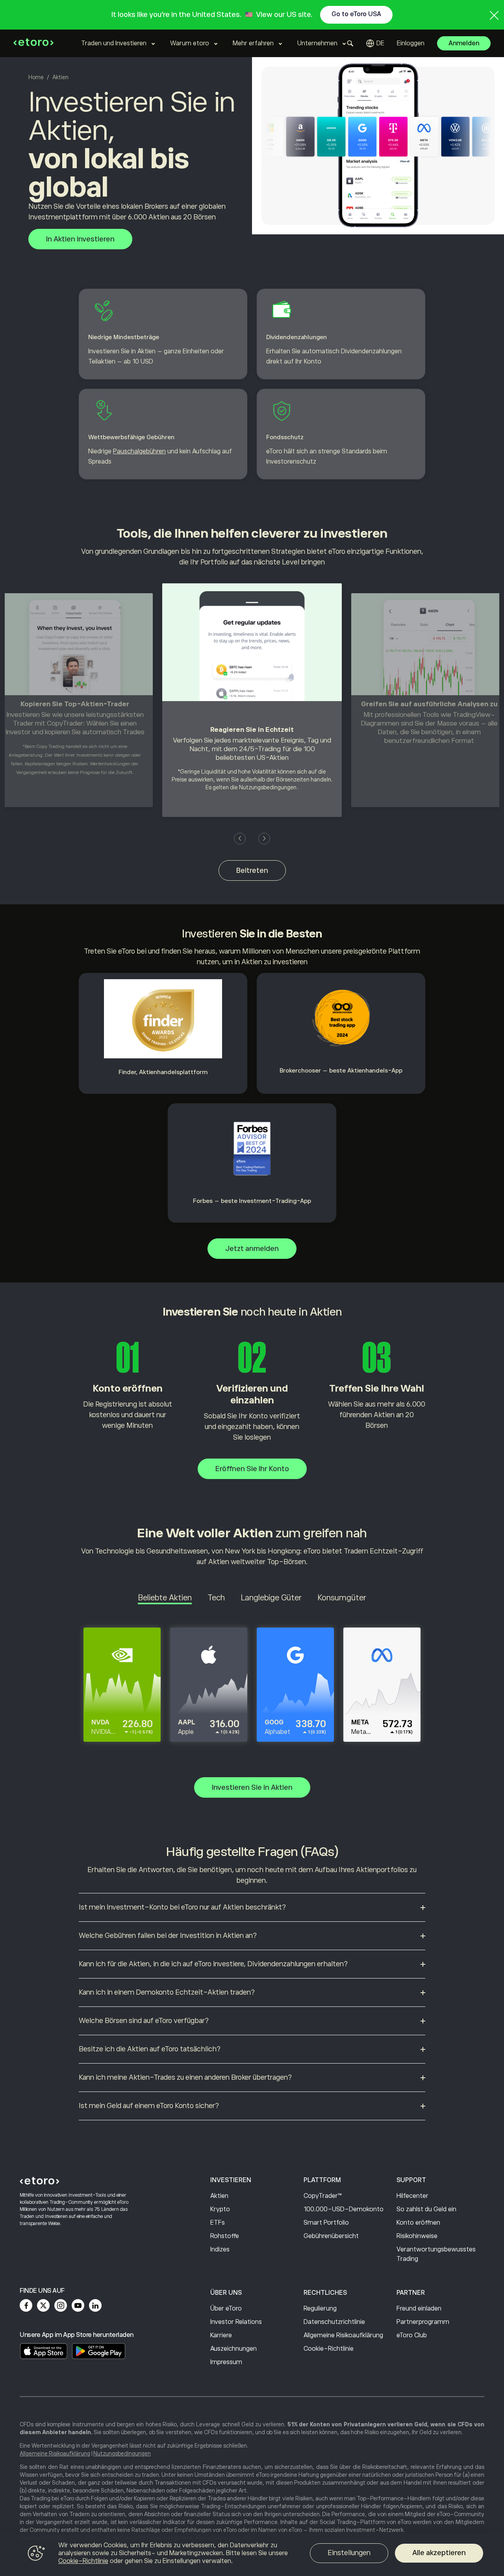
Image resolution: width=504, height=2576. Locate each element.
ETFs (218, 2223)
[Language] (375, 43)
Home (36, 77)
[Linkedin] (95, 2305)
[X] (43, 2305)
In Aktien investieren (80, 239)
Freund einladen (419, 2309)
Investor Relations (236, 2322)
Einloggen (411, 43)
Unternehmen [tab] (317, 43)
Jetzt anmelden (252, 1249)
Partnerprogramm (423, 2322)
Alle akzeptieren (439, 2553)
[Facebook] (26, 2305)
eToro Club (412, 2335)
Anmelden (464, 43)
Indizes (220, 2249)
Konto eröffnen (418, 2223)
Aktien (219, 2196)
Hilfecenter (412, 2196)
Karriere (221, 2335)
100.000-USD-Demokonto (344, 2209)
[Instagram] (61, 2305)
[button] (240, 839)
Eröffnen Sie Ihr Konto (252, 1469)
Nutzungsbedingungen (122, 2454)
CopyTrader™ (323, 2196)
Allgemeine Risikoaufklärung (343, 2335)
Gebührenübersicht (331, 2236)
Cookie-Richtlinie (329, 2349)
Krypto (220, 2209)
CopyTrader (65, 723)
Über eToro (226, 2309)
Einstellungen (349, 2553)
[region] (252, 2554)
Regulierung (320, 2309)
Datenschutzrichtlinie (334, 2322)
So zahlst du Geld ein (426, 2209)
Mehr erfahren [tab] (253, 43)
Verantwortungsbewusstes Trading (436, 2254)
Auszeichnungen (233, 2349)
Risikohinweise (417, 2236)
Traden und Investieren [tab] (114, 43)
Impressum (226, 2362)
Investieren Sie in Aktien (252, 1787)
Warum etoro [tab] (190, 43)
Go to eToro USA (356, 14)
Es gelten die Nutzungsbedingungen (251, 787)
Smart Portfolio (326, 2223)
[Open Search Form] (350, 43)
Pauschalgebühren (139, 451)
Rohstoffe (225, 2236)
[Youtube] (78, 2305)
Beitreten (252, 870)
